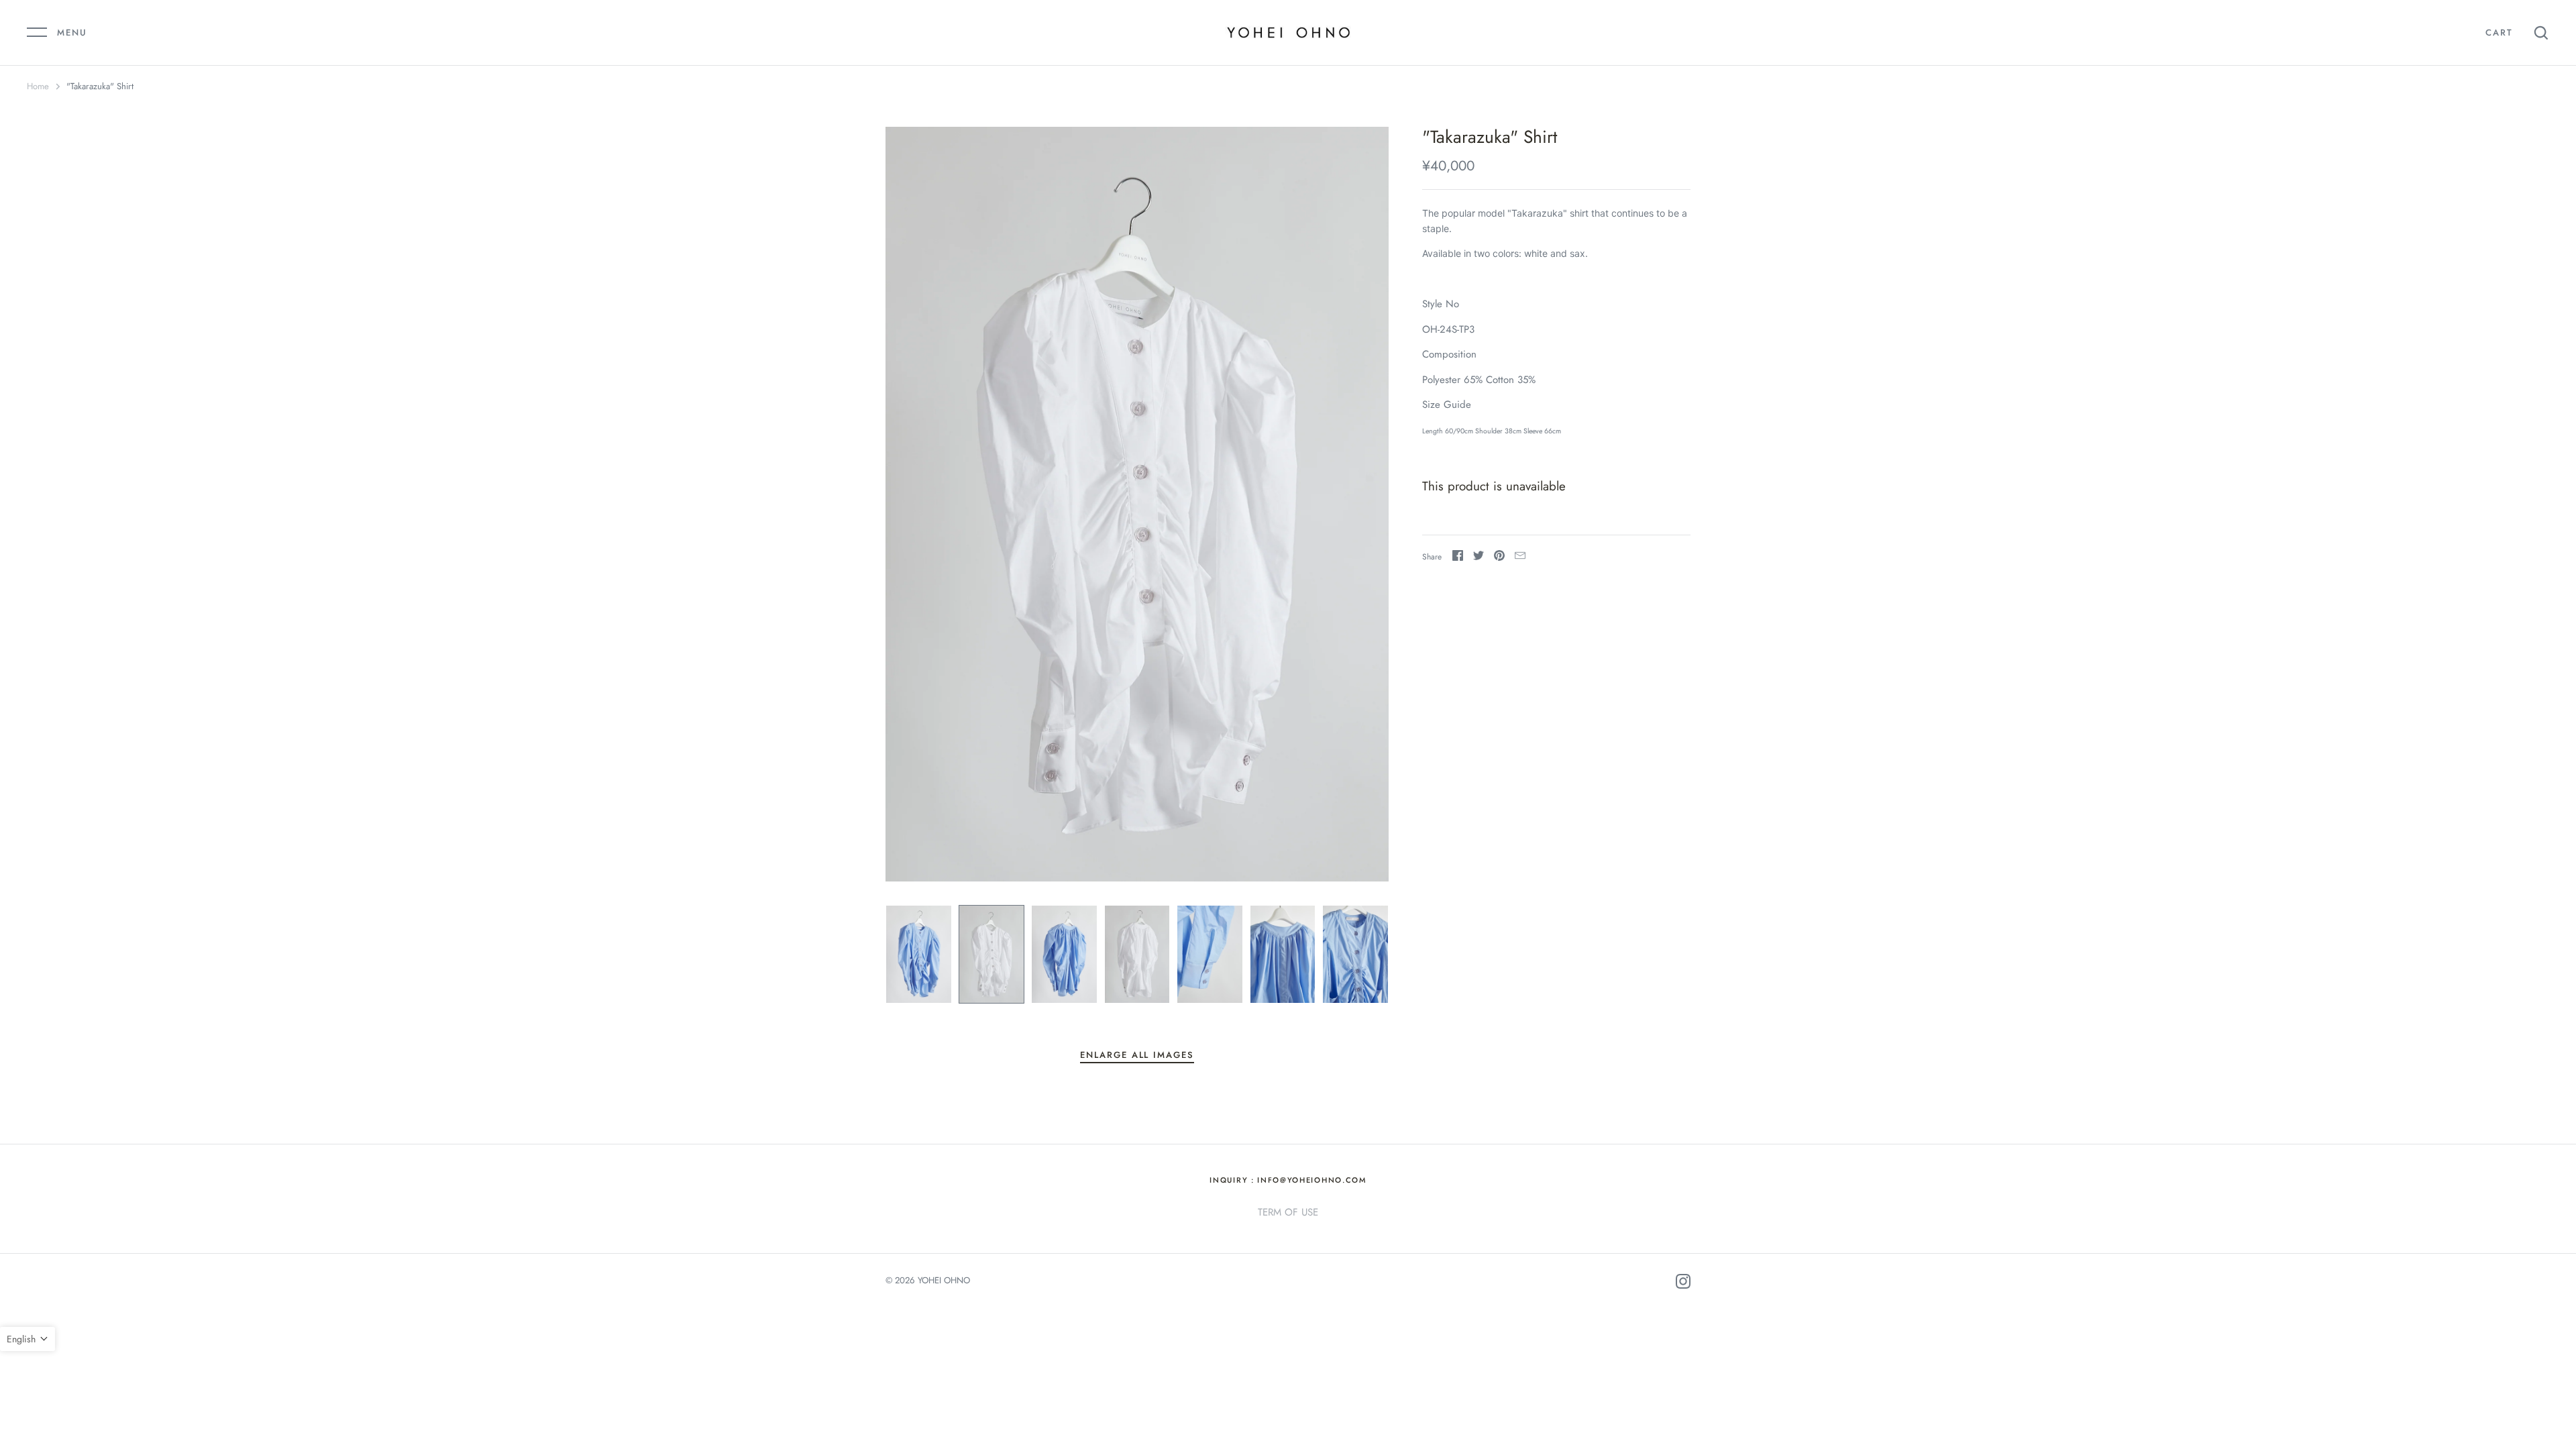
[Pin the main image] (1499, 558)
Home (38, 86)
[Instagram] (1683, 1284)
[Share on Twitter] (1479, 558)
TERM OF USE (1288, 1212)
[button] (28, 1339)
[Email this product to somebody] (1520, 558)
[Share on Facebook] (1458, 558)
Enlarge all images (1137, 1055)
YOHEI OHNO (944, 1280)
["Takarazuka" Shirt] (919, 954)
